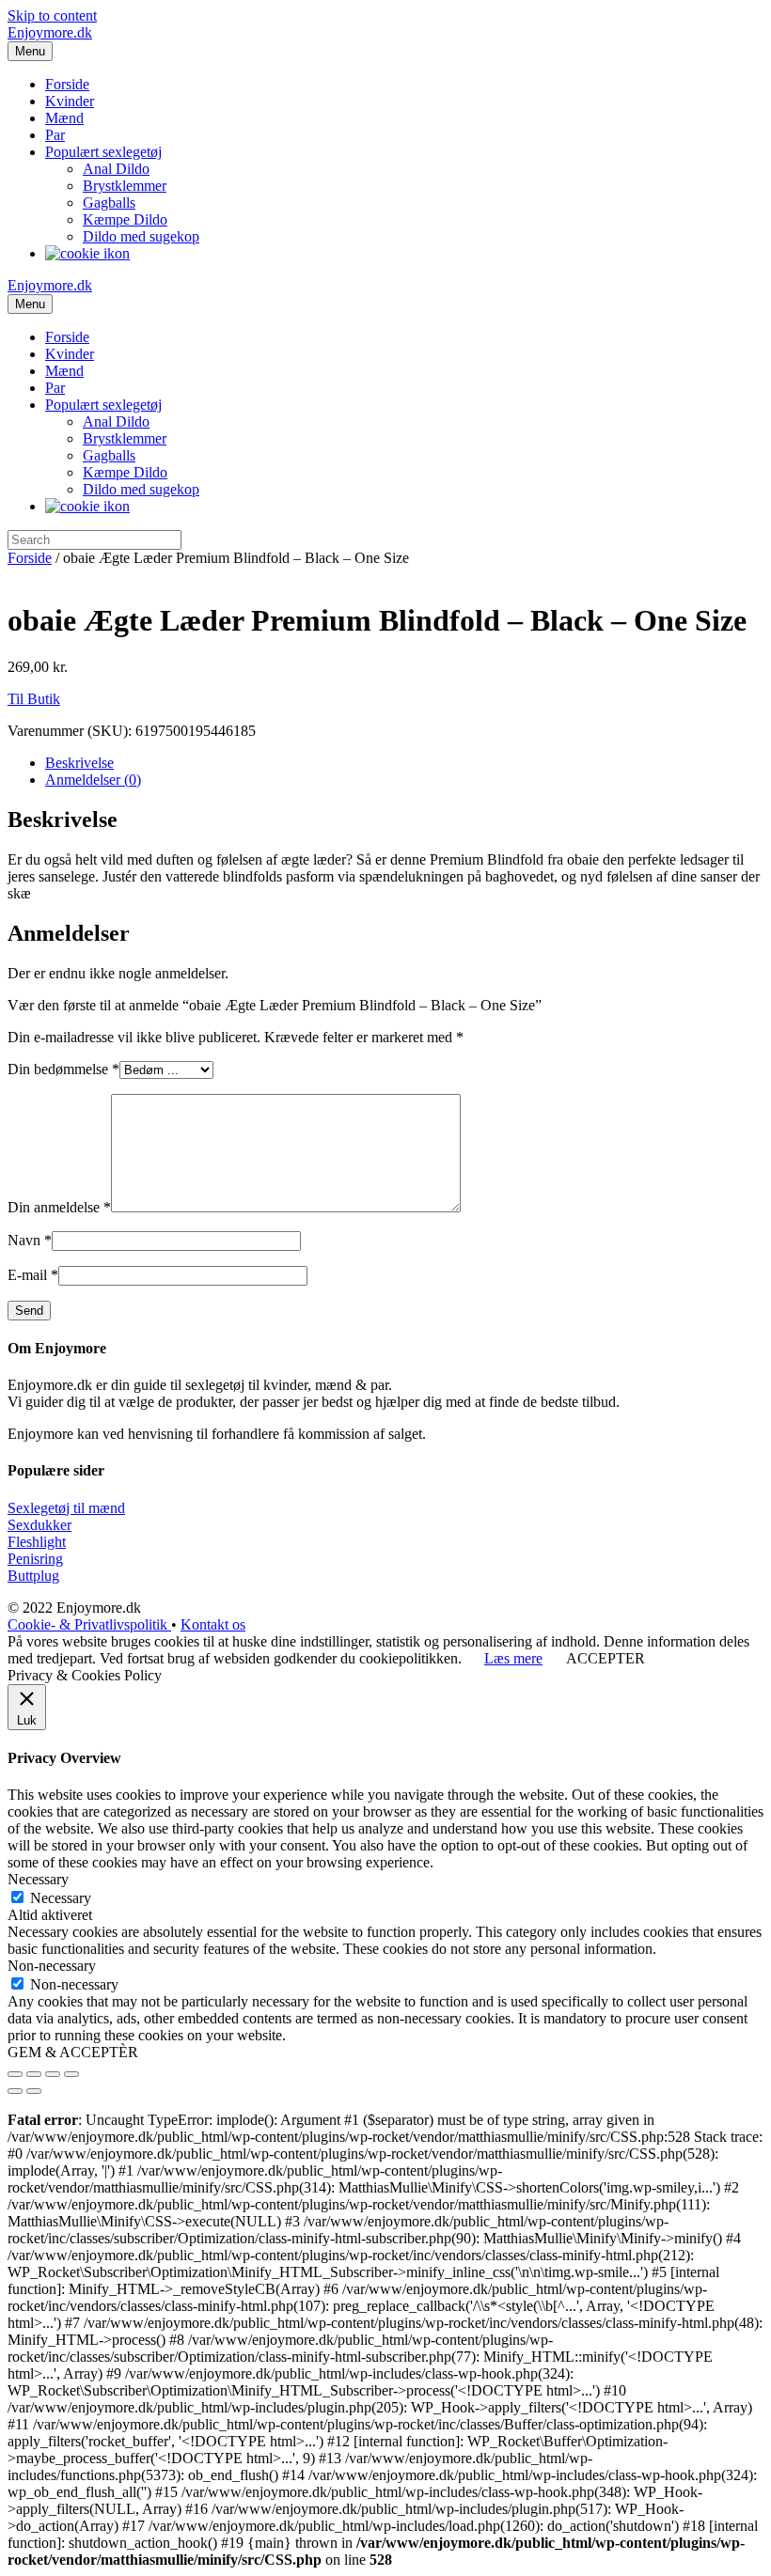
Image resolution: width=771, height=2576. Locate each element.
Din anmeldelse (59, 1207)
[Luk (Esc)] (15, 2074)
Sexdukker (39, 1525)
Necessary (61, 1898)
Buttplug (33, 1576)
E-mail (33, 1275)
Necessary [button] (38, 1879)
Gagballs (109, 203)
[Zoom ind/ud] (71, 2074)
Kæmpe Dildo (125, 219)
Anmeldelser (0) (93, 780)
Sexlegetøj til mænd (66, 1508)
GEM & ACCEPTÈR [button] (73, 2052)
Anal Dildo (116, 169)
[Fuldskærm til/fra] (53, 2074)
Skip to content (52, 16)
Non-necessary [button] (52, 1966)
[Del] (34, 2074)
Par (55, 135)
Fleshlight (37, 1542)
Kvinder (70, 101)
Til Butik (34, 699)
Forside (67, 84)
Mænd (64, 118)
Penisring (35, 1559)
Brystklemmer (125, 186)
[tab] (404, 763)
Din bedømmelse (63, 1069)
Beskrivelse (79, 763)
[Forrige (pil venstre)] (15, 2091)
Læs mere (513, 1658)
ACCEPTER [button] (606, 1658)
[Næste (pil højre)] (34, 2091)
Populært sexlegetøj (103, 152)
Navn (30, 1240)
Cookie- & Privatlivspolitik (89, 1624)
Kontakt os (213, 1624)
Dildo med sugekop (141, 236)
